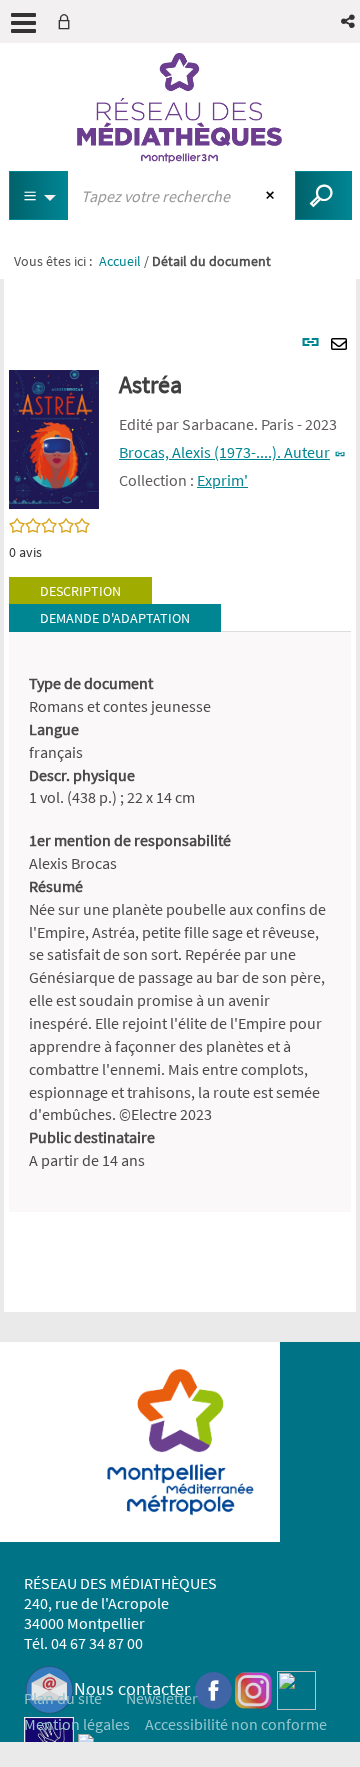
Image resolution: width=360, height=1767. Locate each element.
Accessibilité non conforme (236, 1724)
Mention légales (77, 1724)
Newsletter (162, 1698)
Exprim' (222, 480)
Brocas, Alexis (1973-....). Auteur (224, 452)
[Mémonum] (86, 1739)
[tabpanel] (180, 922)
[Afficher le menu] (23, 23)
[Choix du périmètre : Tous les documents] (39, 195)
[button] (349, 21)
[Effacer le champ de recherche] (272, 196)
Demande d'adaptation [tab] (115, 618)
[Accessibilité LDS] (49, 1739)
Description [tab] (80, 591)
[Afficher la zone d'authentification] (68, 21)
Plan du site (63, 1698)
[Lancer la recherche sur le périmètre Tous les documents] (323, 195)
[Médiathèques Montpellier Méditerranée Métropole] (180, 108)
